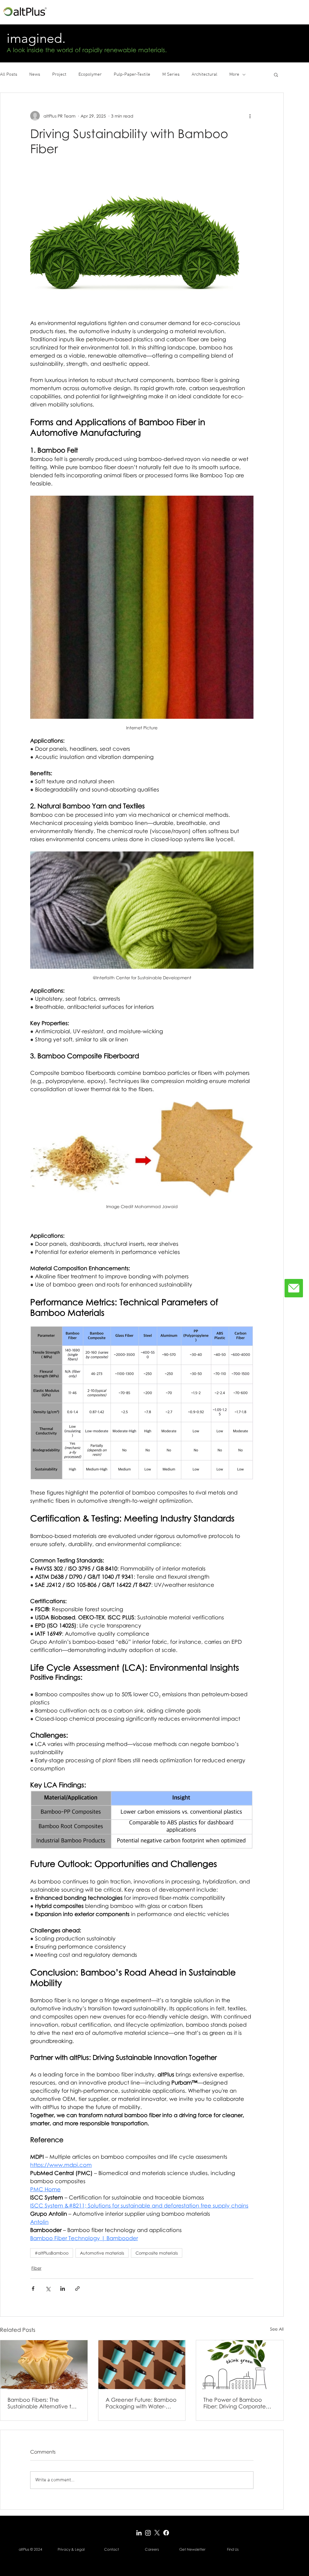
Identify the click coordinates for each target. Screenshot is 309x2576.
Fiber (36, 2268)
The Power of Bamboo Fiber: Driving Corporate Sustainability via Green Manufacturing (235, 2403)
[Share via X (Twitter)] (48, 2289)
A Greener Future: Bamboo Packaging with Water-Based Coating (141, 2403)
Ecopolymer (90, 74)
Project (59, 74)
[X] (157, 2533)
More (234, 74)
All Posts (9, 74)
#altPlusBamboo (52, 2253)
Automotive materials (102, 2253)
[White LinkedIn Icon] (139, 2533)
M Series (171, 74)
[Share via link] (77, 2289)
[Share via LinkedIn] (63, 2289)
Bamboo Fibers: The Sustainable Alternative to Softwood (41, 2403)
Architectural (204, 74)
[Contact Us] (294, 1288)
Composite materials (157, 2253)
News (35, 74)
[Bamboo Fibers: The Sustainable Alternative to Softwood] (44, 2365)
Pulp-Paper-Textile (132, 74)
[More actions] (250, 116)
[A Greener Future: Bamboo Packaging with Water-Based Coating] (142, 2365)
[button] (276, 74)
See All (277, 2329)
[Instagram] (148, 2533)
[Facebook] (166, 2533)
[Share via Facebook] (33, 2289)
